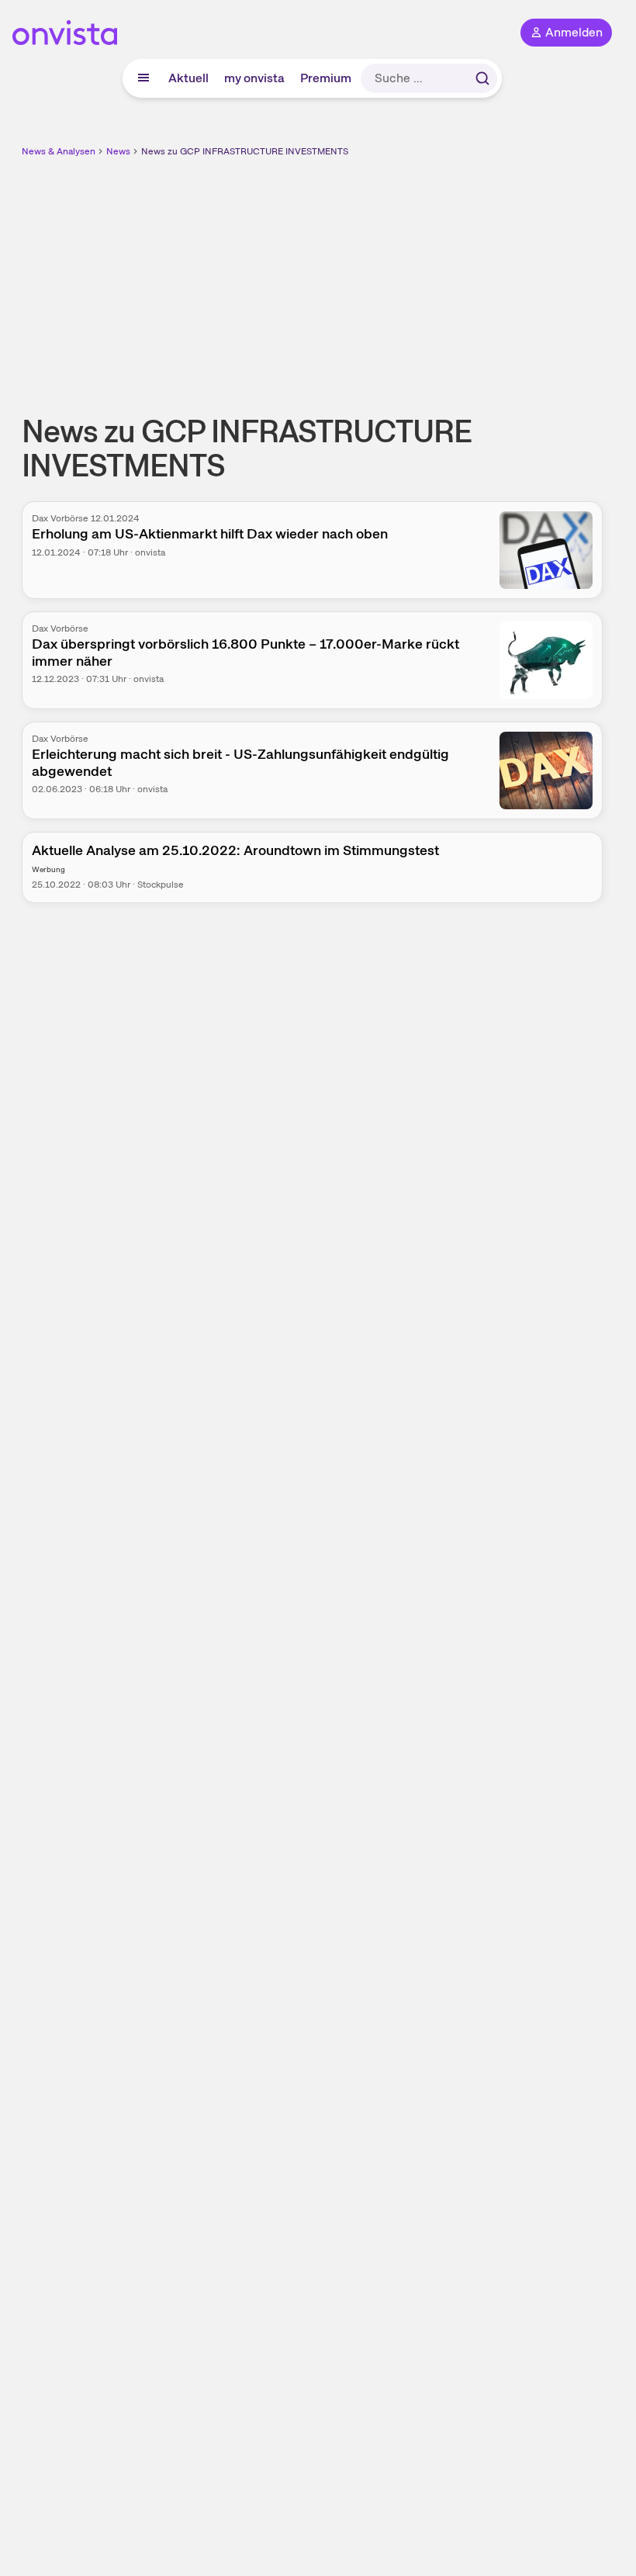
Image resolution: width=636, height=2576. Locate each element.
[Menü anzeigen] (143, 78)
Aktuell (188, 78)
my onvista (254, 78)
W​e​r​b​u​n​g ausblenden (369, 271)
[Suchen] (482, 78)
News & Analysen (59, 151)
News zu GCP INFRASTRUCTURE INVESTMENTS (245, 151)
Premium (326, 78)
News (118, 151)
